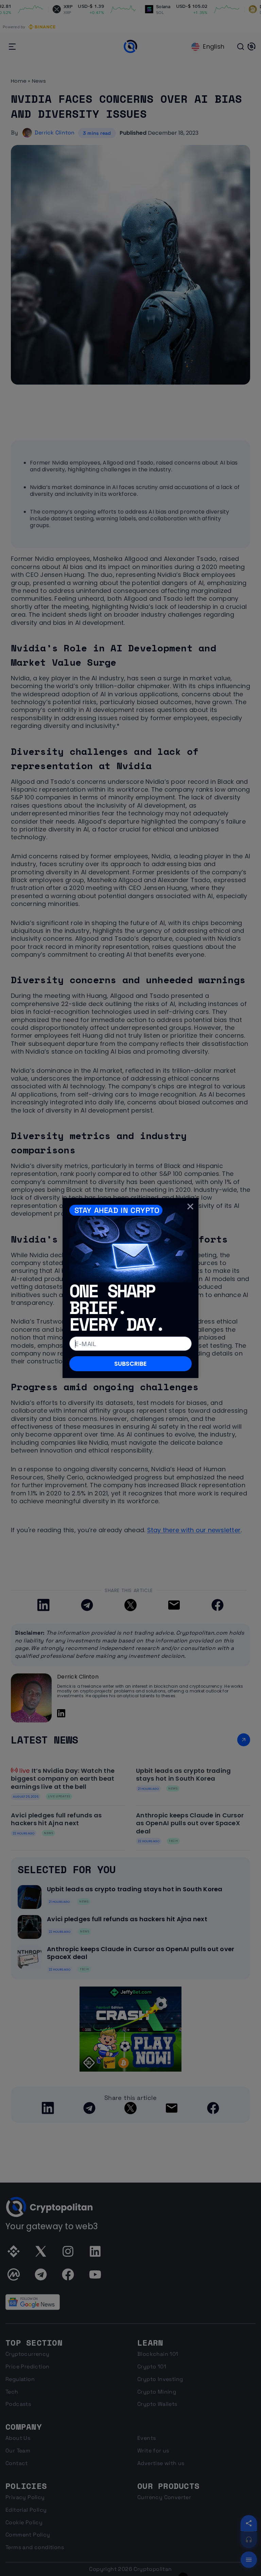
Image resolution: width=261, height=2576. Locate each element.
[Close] (190, 1206)
